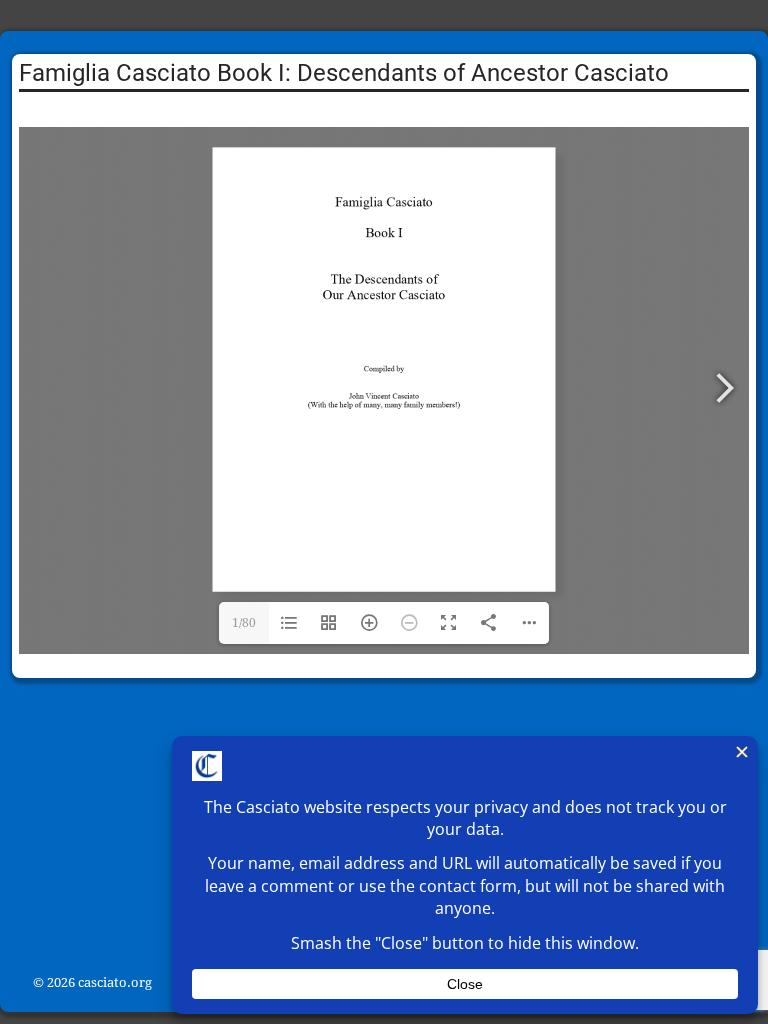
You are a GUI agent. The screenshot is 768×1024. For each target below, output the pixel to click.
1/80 (244, 623)
